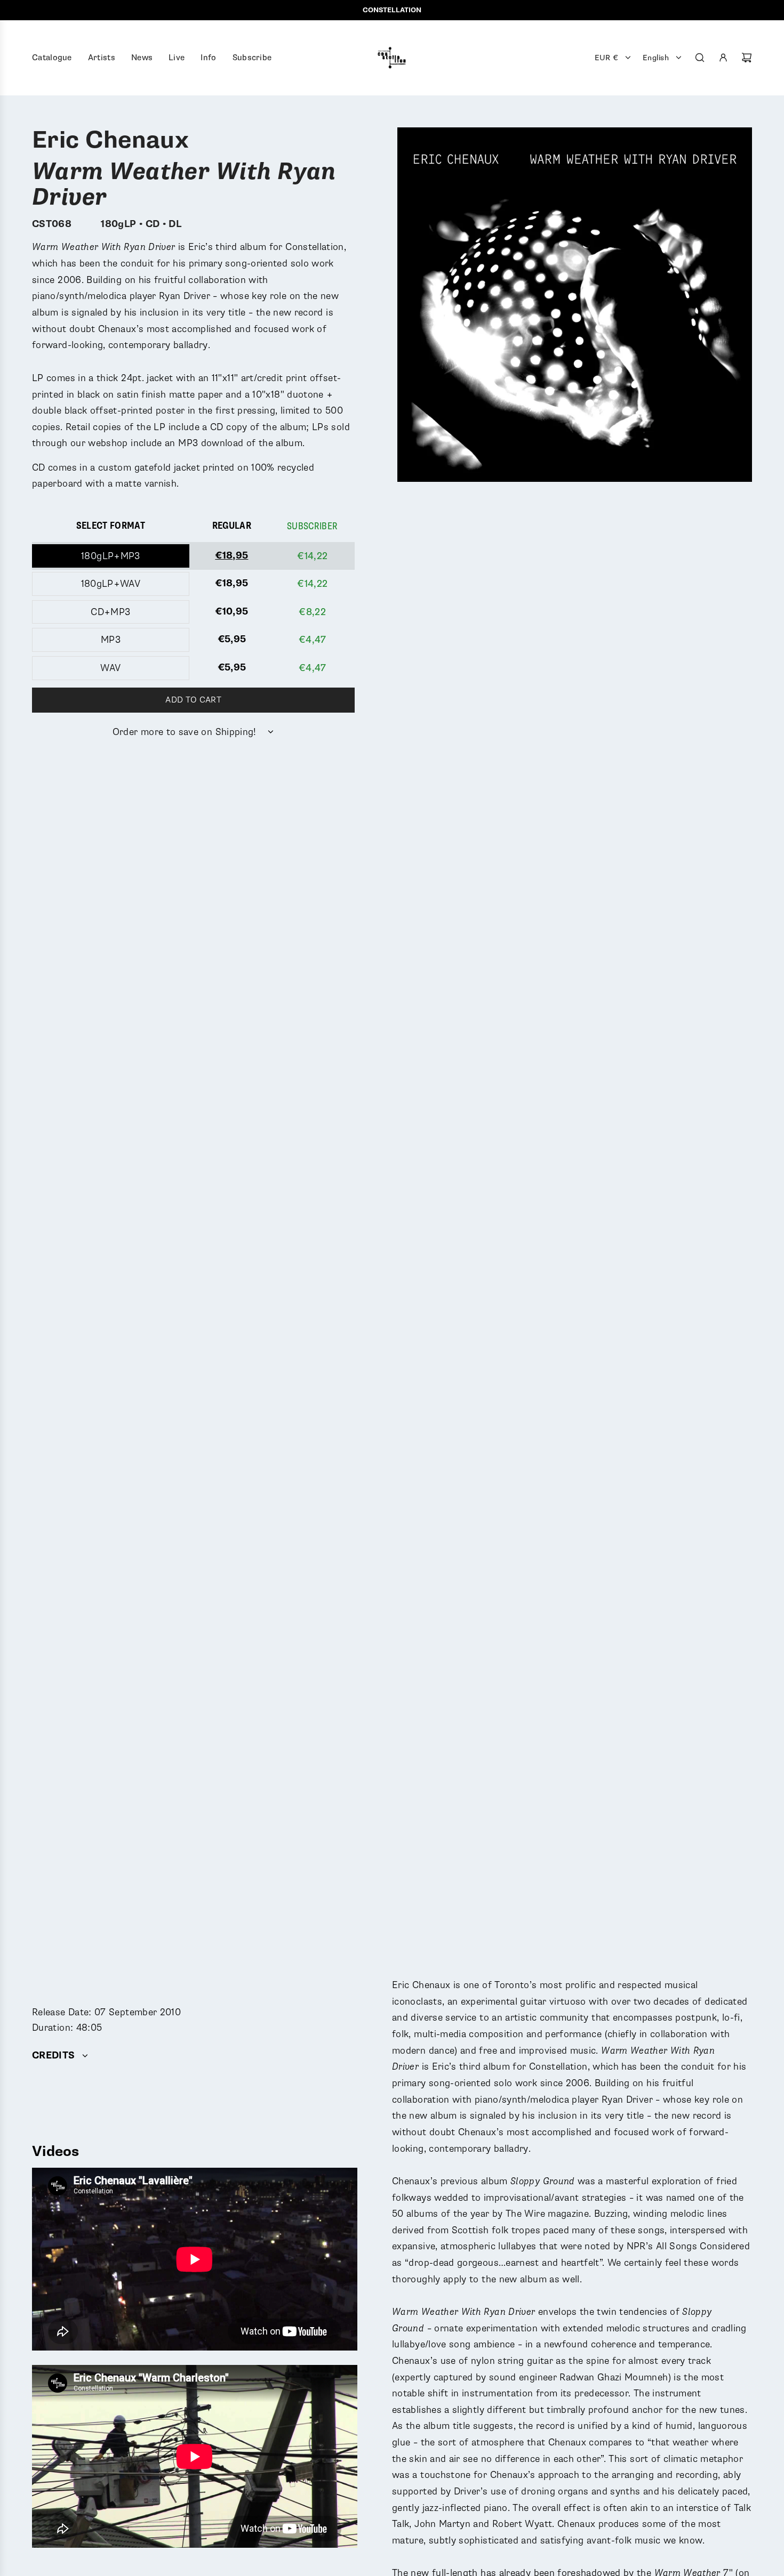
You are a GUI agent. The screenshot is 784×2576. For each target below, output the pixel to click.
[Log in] (723, 58)
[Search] (700, 58)
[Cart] (747, 58)
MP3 (111, 640)
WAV (110, 668)
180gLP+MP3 (111, 556)
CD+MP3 (110, 612)
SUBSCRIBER (313, 526)
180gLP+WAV (111, 584)
